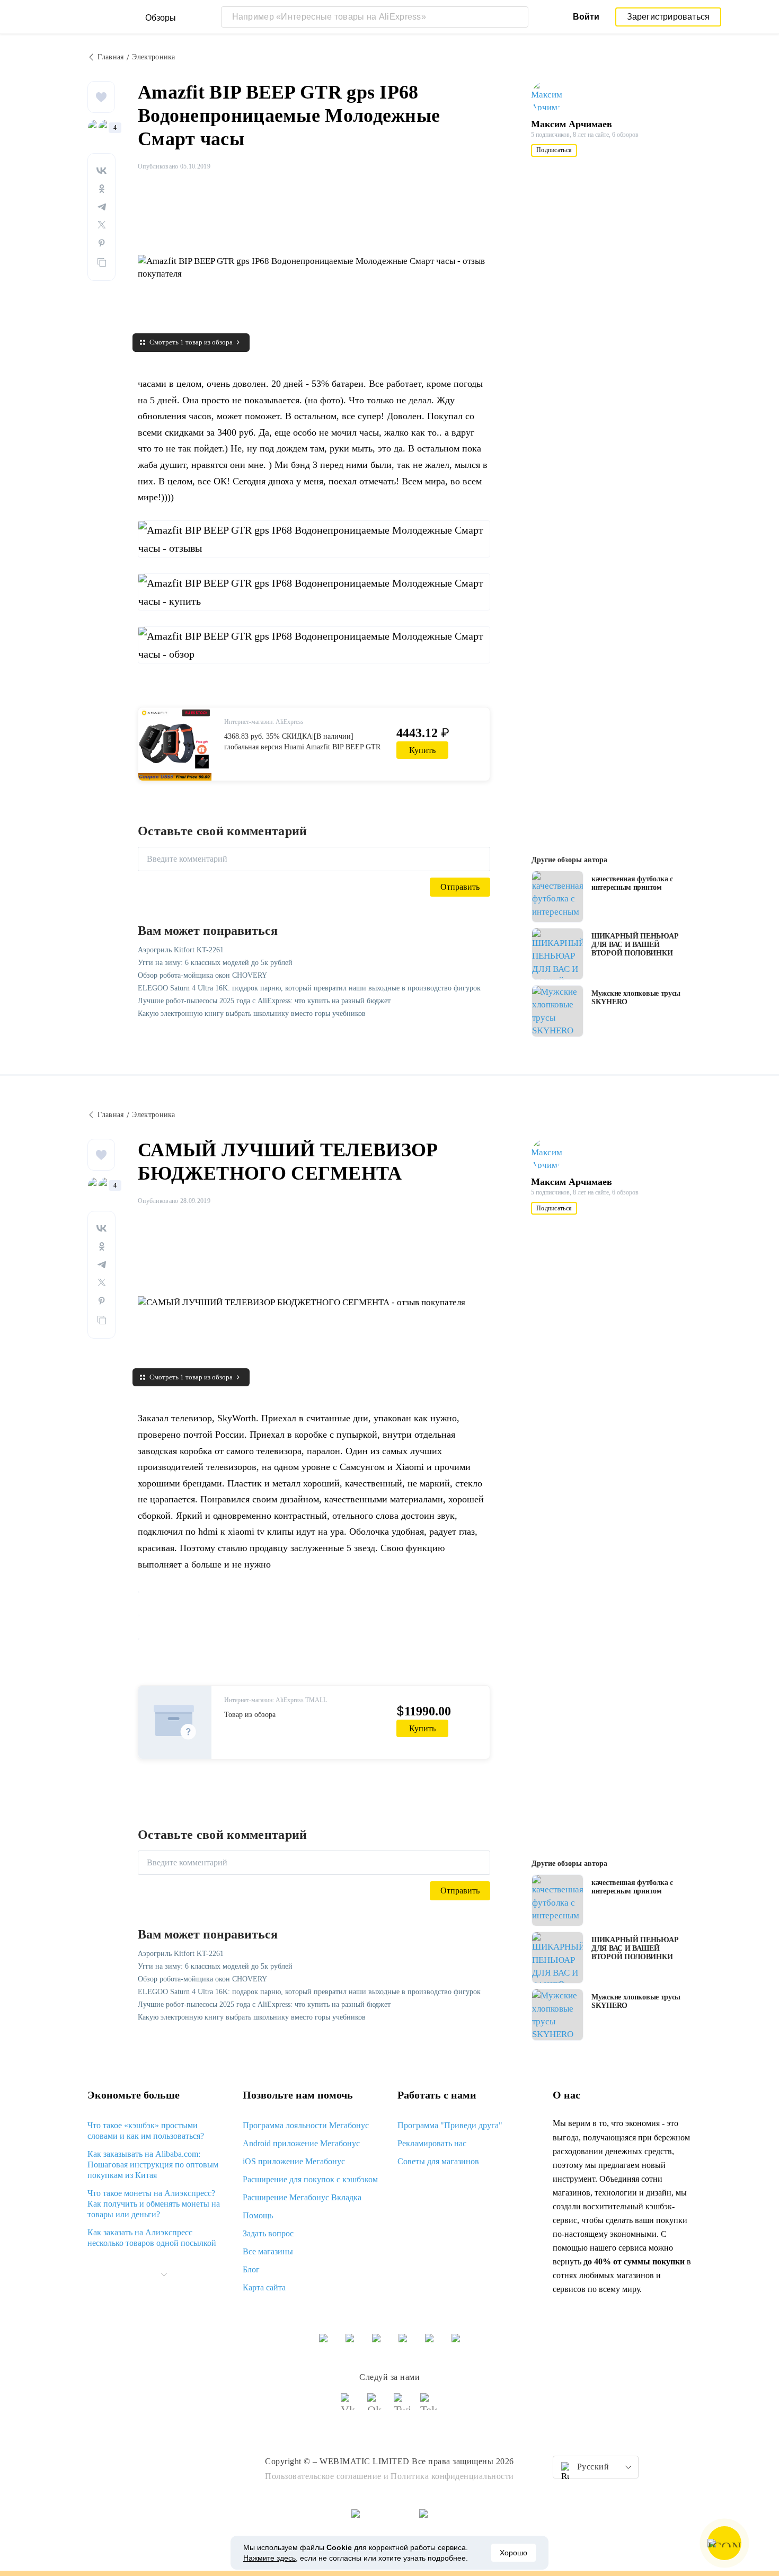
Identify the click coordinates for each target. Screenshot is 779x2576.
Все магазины (268, 2251)
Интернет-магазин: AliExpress (264, 722)
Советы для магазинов (438, 2161)
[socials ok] (376, 2406)
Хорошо (514, 2553)
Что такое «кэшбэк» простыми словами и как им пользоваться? (146, 2131)
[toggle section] (164, 2274)
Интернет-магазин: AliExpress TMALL (276, 1700)
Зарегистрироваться (669, 17)
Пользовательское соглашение (323, 2476)
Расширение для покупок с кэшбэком (310, 2179)
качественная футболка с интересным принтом (632, 883)
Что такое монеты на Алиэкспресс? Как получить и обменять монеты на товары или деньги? (154, 2204)
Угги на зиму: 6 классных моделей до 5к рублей (215, 963)
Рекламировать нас (432, 2143)
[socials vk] (350, 2406)
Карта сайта (264, 2287)
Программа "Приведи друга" (450, 2125)
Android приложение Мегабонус (301, 2143)
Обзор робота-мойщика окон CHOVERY (202, 975)
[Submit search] (518, 17)
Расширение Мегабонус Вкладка (302, 2197)
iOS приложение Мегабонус (294, 2161)
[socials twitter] (403, 2406)
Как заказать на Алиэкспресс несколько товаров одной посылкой (152, 2238)
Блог (251, 2269)
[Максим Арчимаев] (552, 97)
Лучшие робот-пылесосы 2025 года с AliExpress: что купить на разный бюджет (264, 1001)
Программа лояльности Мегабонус (306, 2125)
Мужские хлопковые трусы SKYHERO (636, 998)
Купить (422, 750)
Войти (586, 17)
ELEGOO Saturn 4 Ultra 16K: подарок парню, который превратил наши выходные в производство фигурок (309, 988)
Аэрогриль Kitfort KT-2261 (181, 950)
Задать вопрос (268, 2233)
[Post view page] (557, 897)
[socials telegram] (429, 2406)
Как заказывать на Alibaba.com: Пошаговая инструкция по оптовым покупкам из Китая (153, 2165)
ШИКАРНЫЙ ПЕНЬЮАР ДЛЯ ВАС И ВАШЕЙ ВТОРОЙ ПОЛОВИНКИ (635, 945)
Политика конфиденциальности (452, 2476)
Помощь (258, 2215)
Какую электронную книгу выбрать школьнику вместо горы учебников (252, 1013)
